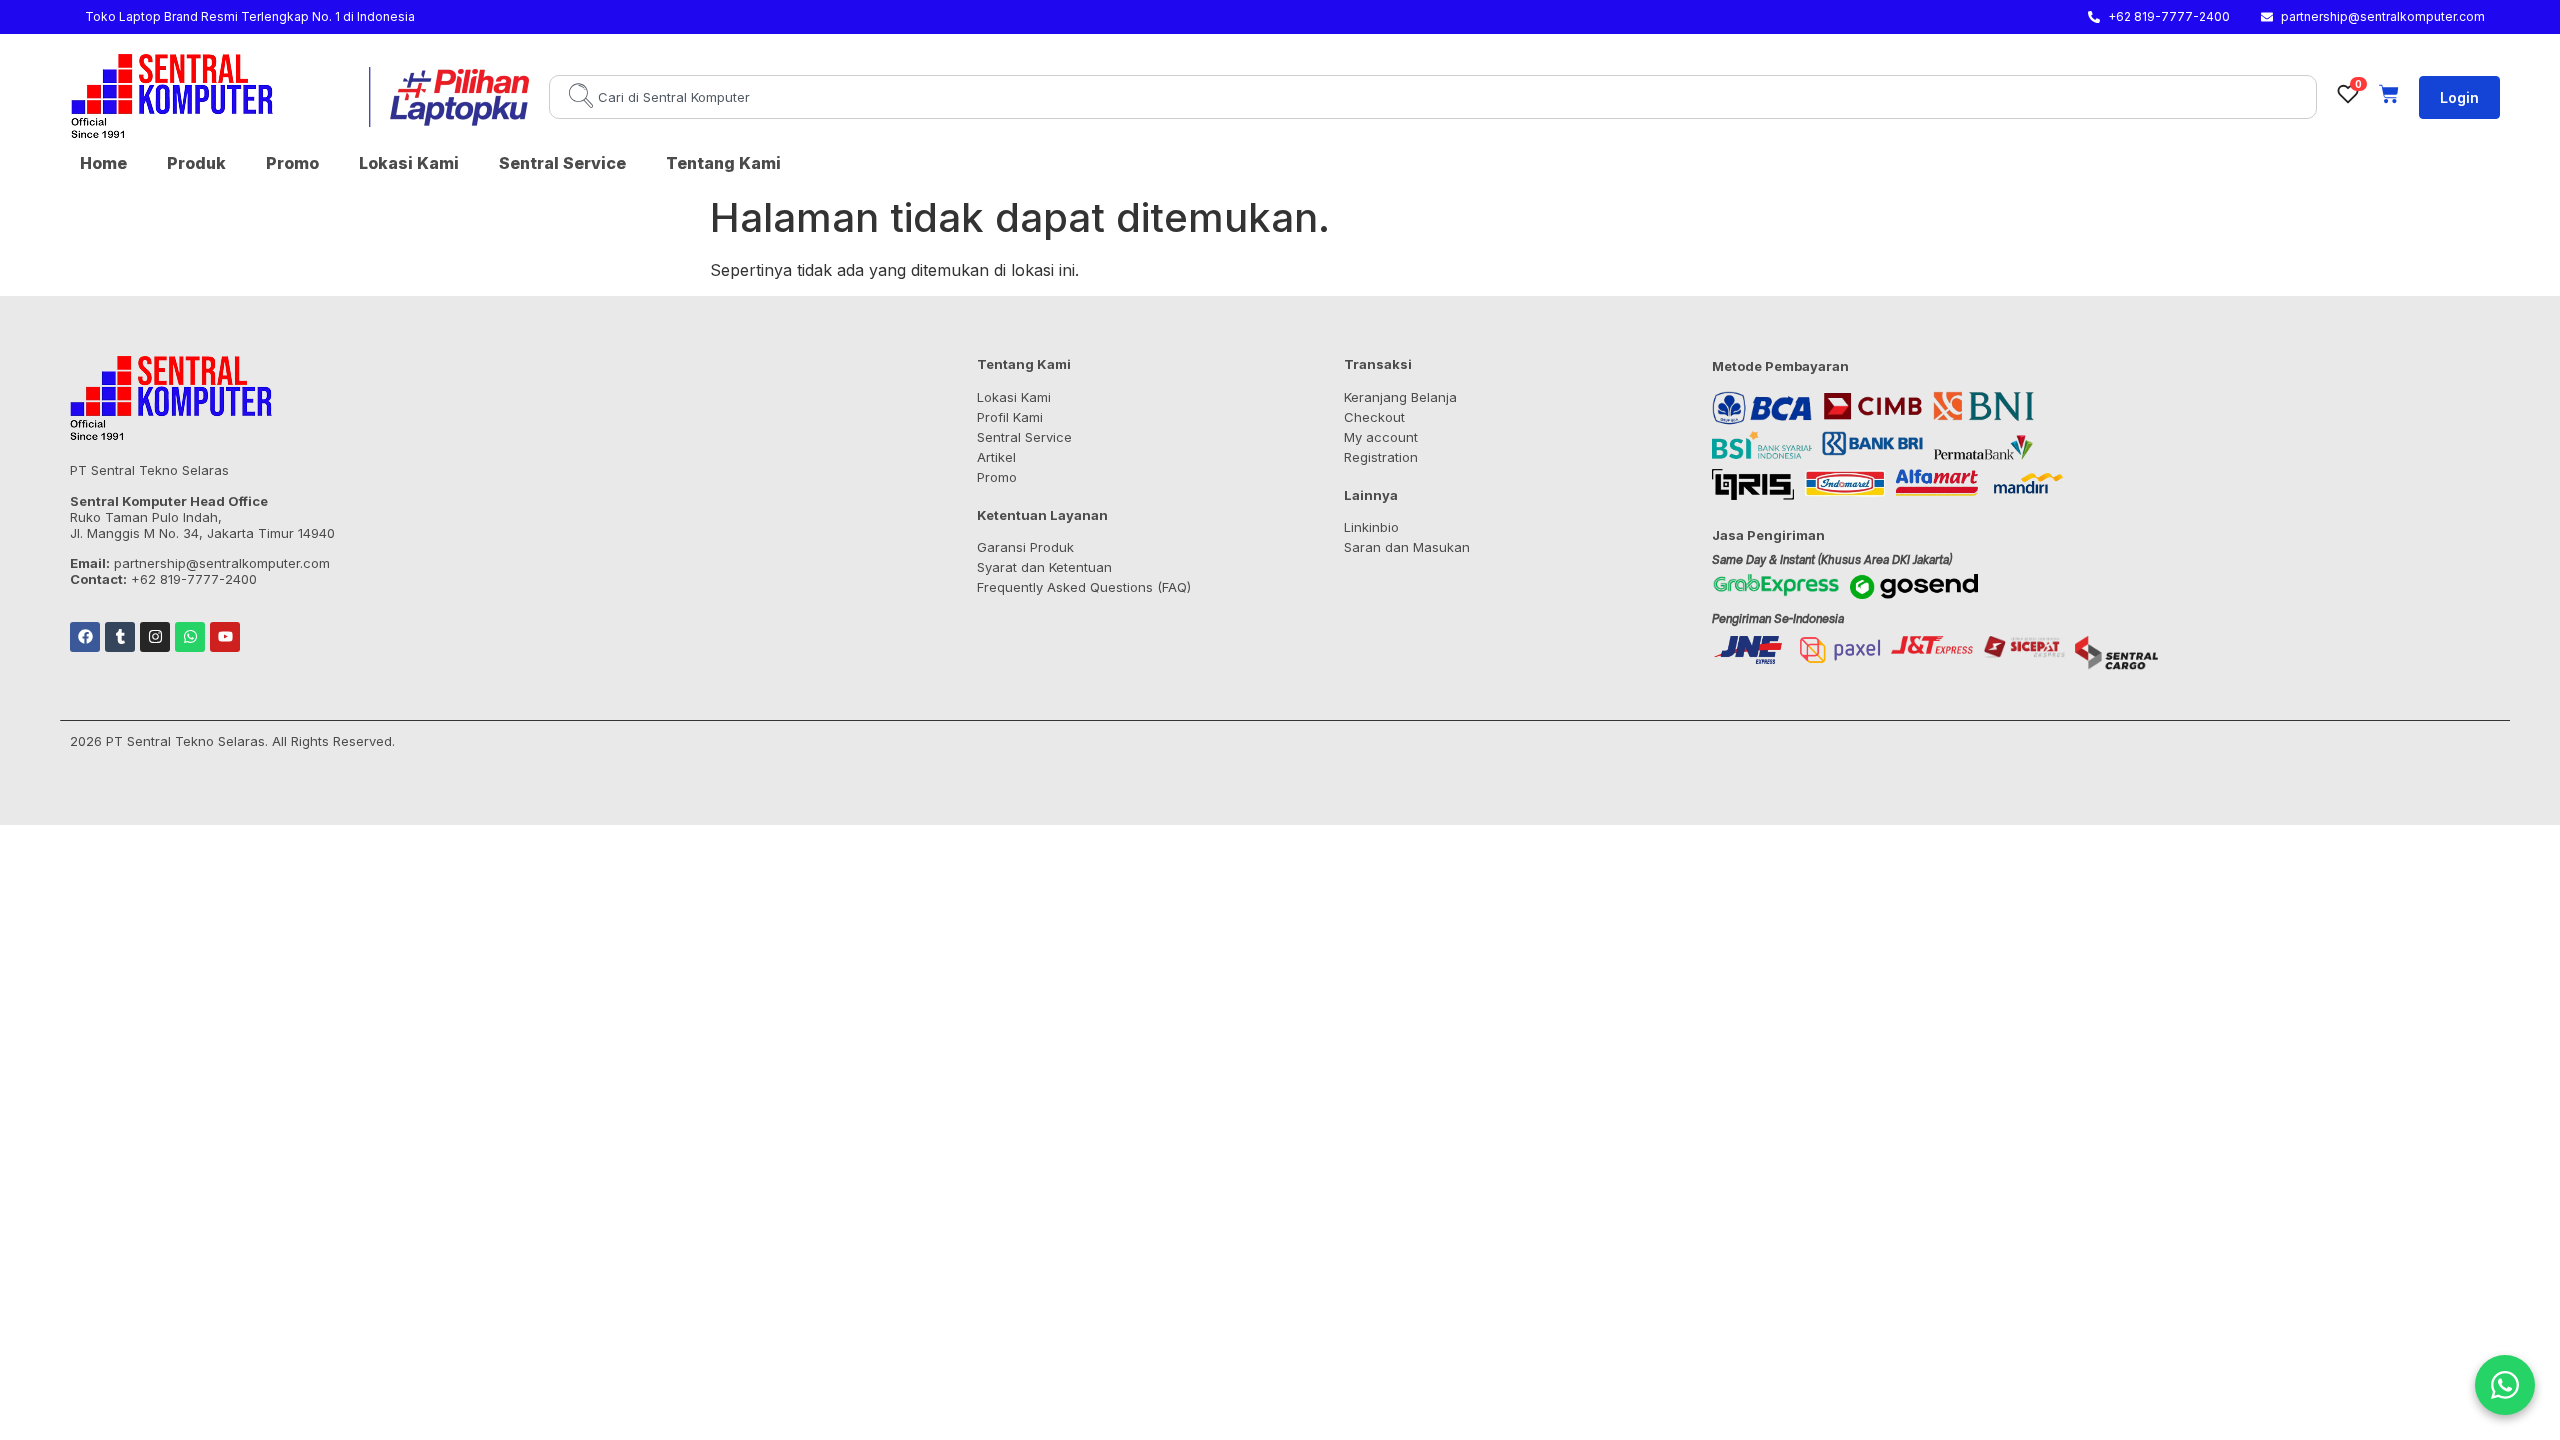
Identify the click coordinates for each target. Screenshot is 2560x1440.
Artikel (996, 457)
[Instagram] (155, 637)
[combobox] (1433, 97)
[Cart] (2389, 94)
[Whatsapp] (190, 637)
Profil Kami (1010, 417)
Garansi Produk (1025, 547)
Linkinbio (1371, 527)
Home (103, 163)
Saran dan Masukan (1407, 547)
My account (1381, 437)
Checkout (1374, 417)
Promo (292, 163)
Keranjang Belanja (1400, 397)
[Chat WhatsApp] (2505, 1385)
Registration (1381, 457)
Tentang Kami (723, 163)
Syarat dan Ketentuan (1044, 567)
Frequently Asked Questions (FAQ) (1084, 587)
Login (2459, 97)
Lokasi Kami (409, 163)
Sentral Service (562, 163)
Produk (196, 163)
